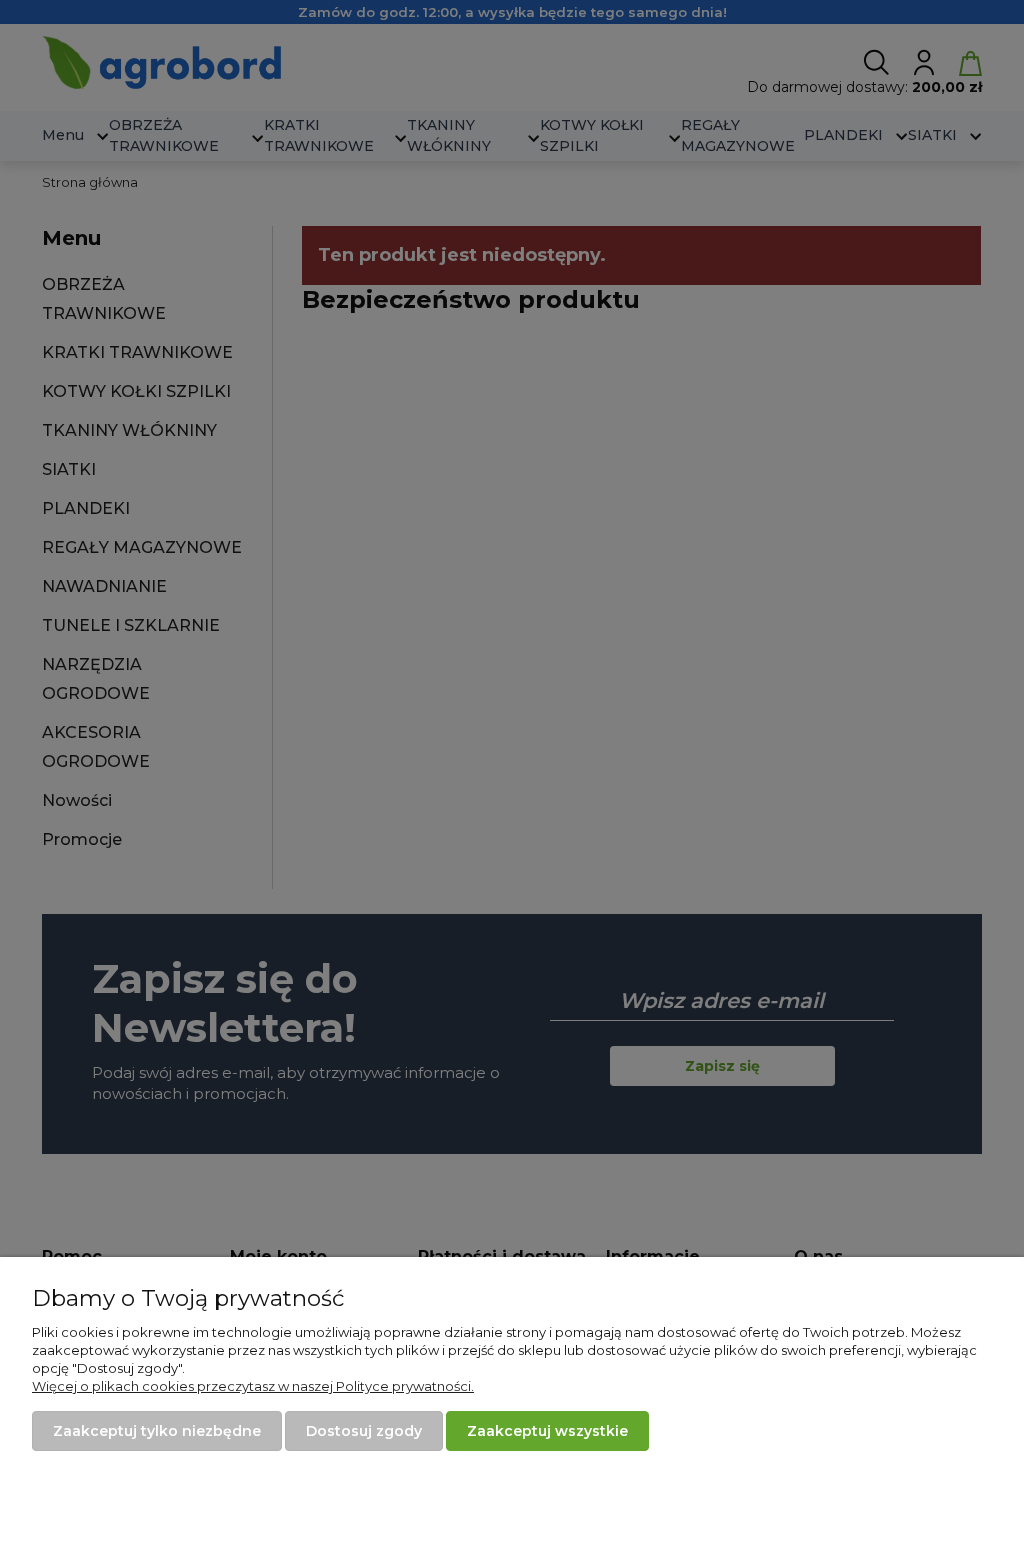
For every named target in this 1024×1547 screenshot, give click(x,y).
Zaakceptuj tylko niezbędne (157, 1431)
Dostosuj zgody (364, 1431)
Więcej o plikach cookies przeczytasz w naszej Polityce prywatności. (253, 1386)
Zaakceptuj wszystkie (547, 1431)
